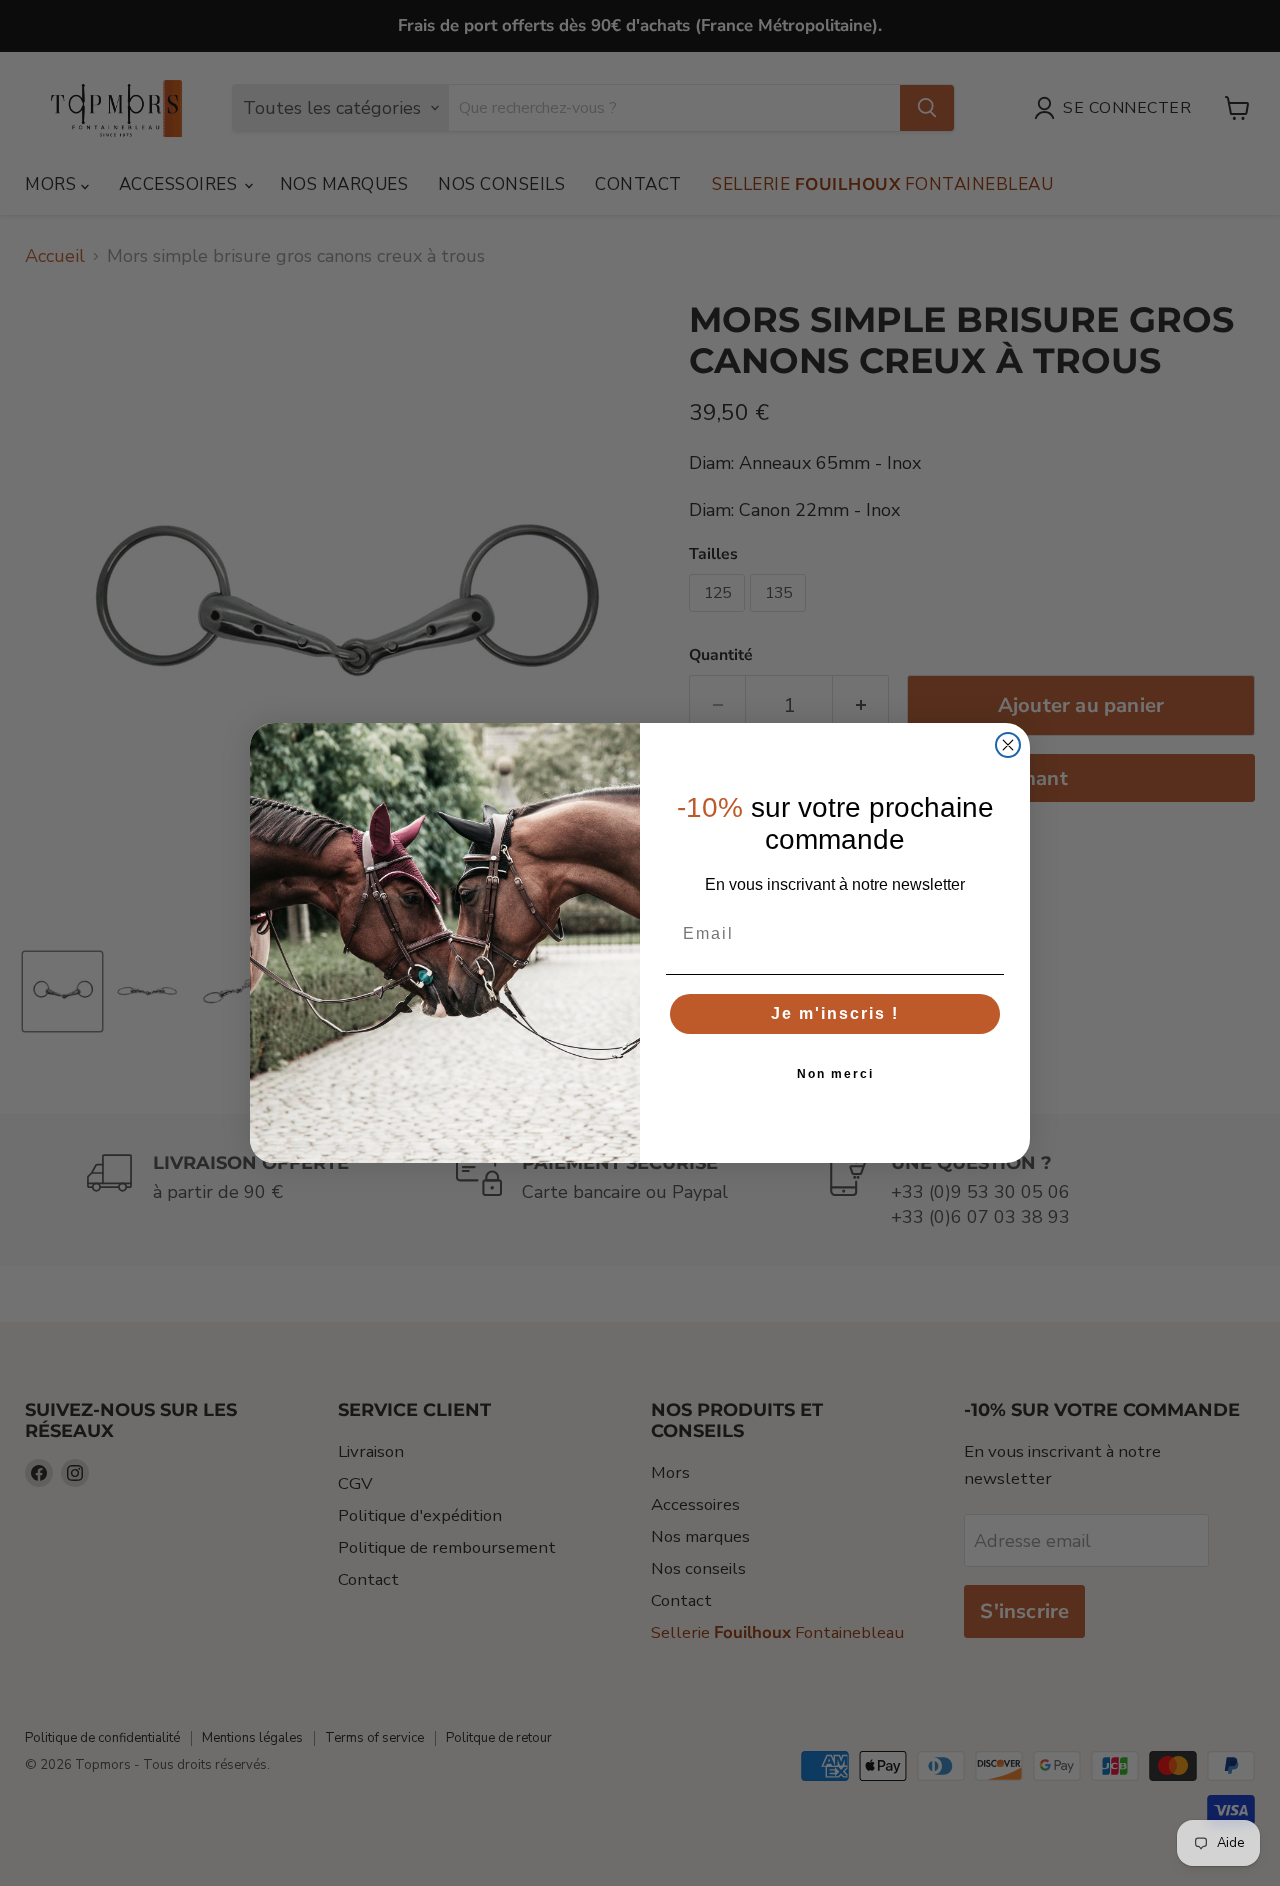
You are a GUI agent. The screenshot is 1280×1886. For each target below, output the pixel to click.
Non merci (835, 1074)
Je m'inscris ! (835, 1013)
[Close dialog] (1008, 745)
